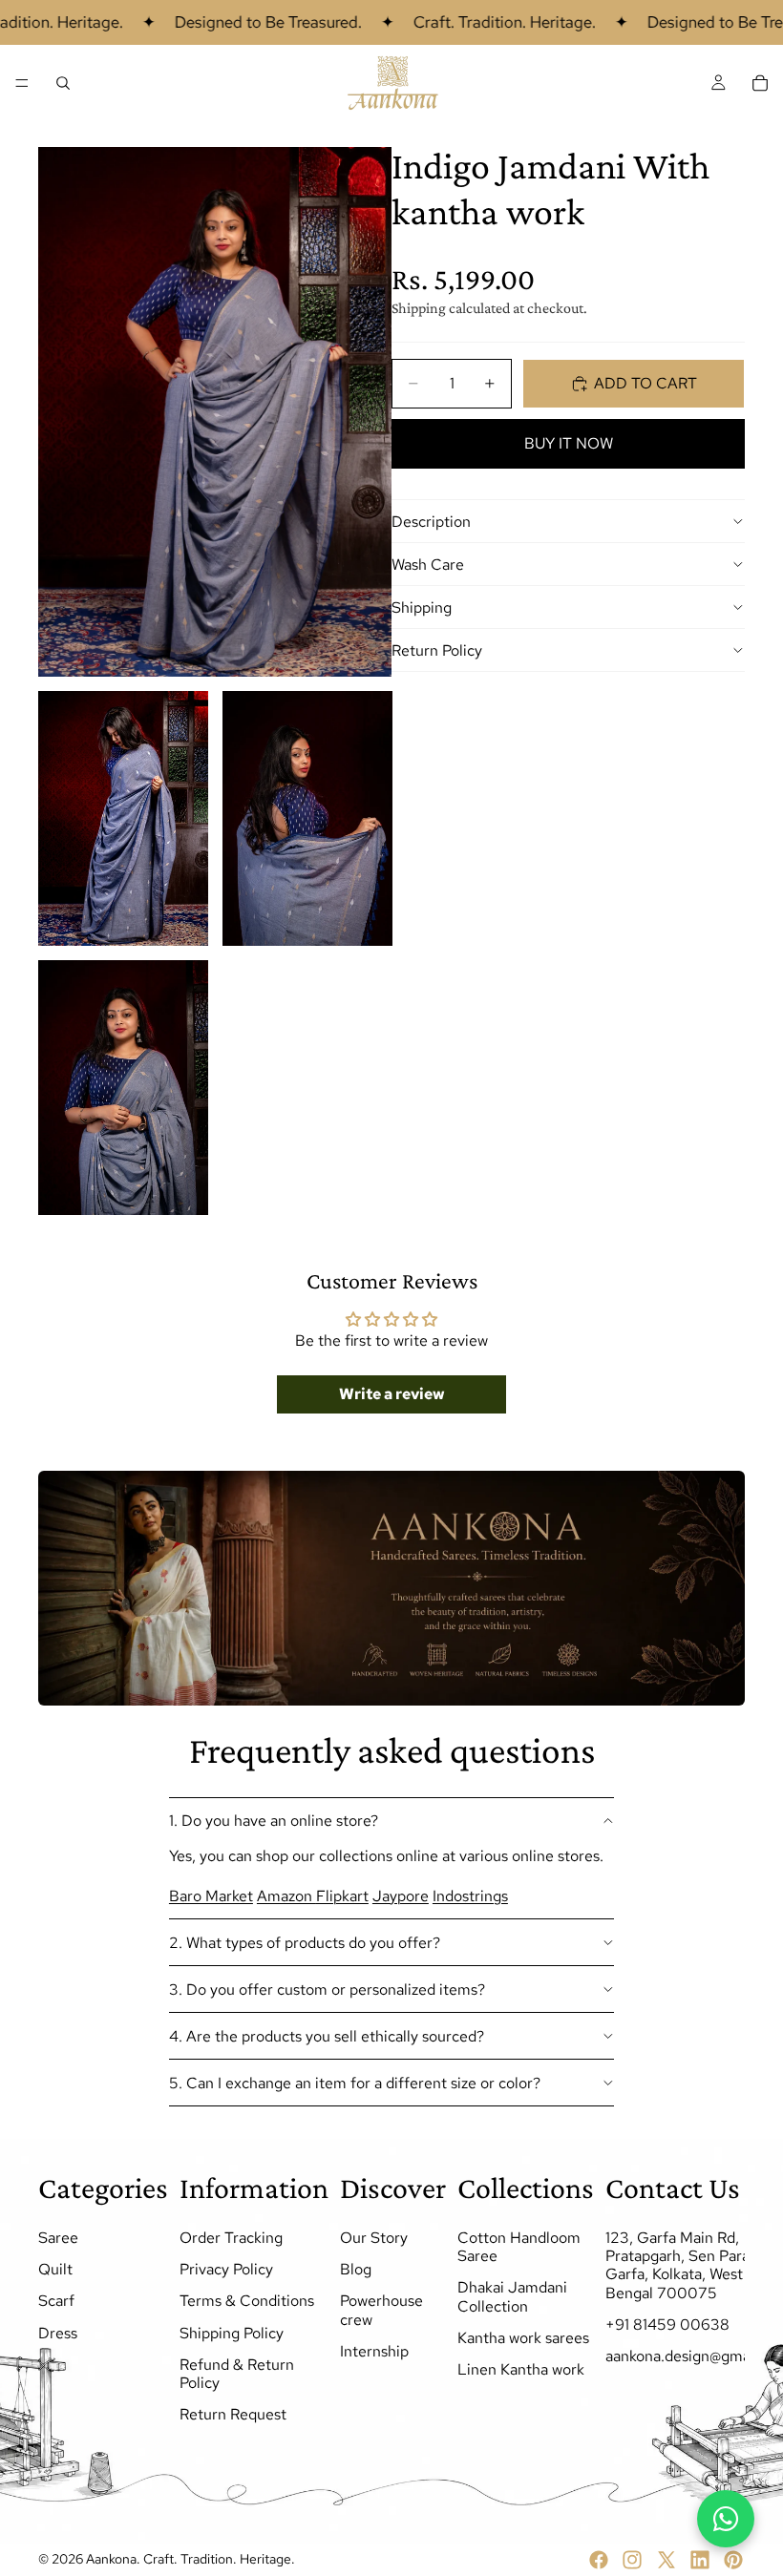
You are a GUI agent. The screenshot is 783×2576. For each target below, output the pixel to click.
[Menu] (22, 83)
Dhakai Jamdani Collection (512, 2296)
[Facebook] (599, 2560)
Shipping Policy (232, 2332)
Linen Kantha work (521, 2369)
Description (431, 522)
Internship (374, 2351)
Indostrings (470, 1896)
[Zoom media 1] (215, 412)
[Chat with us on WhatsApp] (726, 2519)
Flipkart (342, 1896)
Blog (356, 2269)
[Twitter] (667, 2560)
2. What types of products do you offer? (305, 1943)
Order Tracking (231, 2238)
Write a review (392, 1394)
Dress (58, 2332)
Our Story (374, 2238)
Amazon (286, 1896)
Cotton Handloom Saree (519, 2247)
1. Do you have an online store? (274, 1821)
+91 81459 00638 (667, 2325)
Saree (58, 2238)
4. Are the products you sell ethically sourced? (327, 2036)
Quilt (55, 2269)
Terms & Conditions (247, 2301)
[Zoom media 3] (307, 818)
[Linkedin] (700, 2560)
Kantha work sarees (523, 2338)
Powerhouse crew (381, 2310)
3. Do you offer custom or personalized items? (327, 1990)
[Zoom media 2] (123, 818)
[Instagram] (632, 2560)
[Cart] (760, 83)
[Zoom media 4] (123, 1088)
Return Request (233, 2414)
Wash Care (428, 565)
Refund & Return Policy (237, 2374)
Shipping (422, 607)
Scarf (56, 2301)
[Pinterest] (733, 2560)
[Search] (63, 83)
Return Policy (437, 650)
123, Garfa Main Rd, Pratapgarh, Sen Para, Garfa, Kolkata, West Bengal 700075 (679, 2265)
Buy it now (569, 443)
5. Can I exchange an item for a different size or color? (355, 2083)
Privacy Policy (226, 2269)
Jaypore (401, 1896)
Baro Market (211, 1896)
